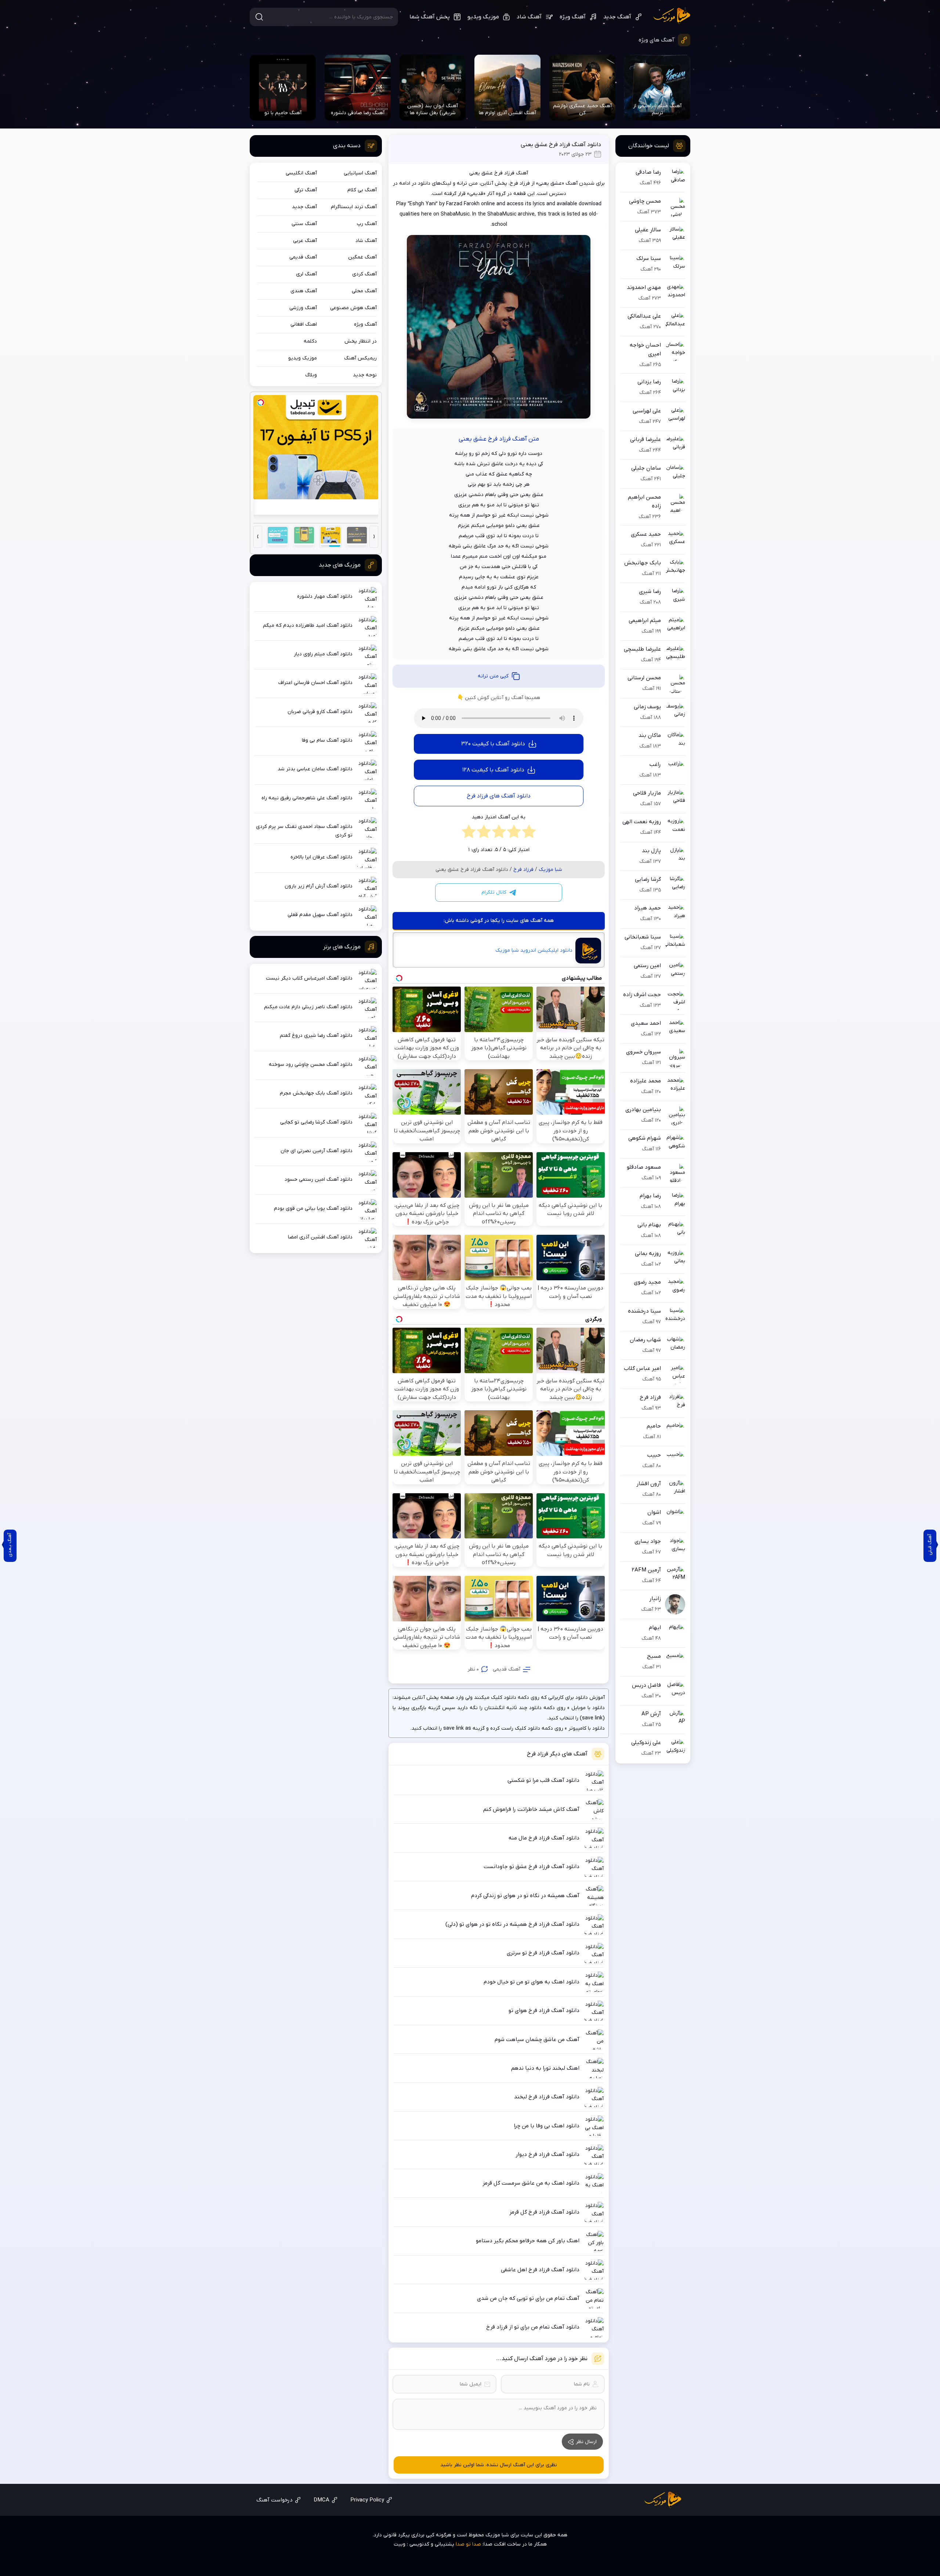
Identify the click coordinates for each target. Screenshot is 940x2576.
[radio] (529, 833)
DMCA (321, 2500)
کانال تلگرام (494, 892)
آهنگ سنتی (304, 224)
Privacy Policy (367, 2500)
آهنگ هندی (304, 291)
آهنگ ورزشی (303, 308)
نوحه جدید (365, 375)
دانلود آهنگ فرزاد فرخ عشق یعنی (561, 145)
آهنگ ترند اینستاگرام (354, 207)
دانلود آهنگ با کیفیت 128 (493, 770)
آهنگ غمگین (362, 257)
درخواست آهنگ (274, 2500)
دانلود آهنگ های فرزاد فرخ (499, 796)
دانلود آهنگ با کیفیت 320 (493, 744)
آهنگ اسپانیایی (360, 173)
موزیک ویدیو (483, 17)
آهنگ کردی (364, 274)
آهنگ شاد (529, 17)
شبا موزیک (672, 16)
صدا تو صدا (468, 2544)
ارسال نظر (586, 2442)
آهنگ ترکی (306, 190)
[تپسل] (261, 402)
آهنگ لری (306, 274)
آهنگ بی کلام (362, 190)
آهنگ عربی (305, 241)
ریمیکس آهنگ (360, 358)
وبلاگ (311, 375)
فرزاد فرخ (523, 870)
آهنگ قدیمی (507, 1669)
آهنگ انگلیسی (301, 173)
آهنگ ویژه (573, 17)
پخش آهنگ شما (430, 17)
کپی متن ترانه (493, 676)
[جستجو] (259, 17)
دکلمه (310, 341)
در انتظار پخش (361, 341)
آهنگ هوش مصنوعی (353, 308)
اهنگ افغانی (304, 324)
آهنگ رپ (367, 224)
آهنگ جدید (617, 17)
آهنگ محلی (364, 291)
